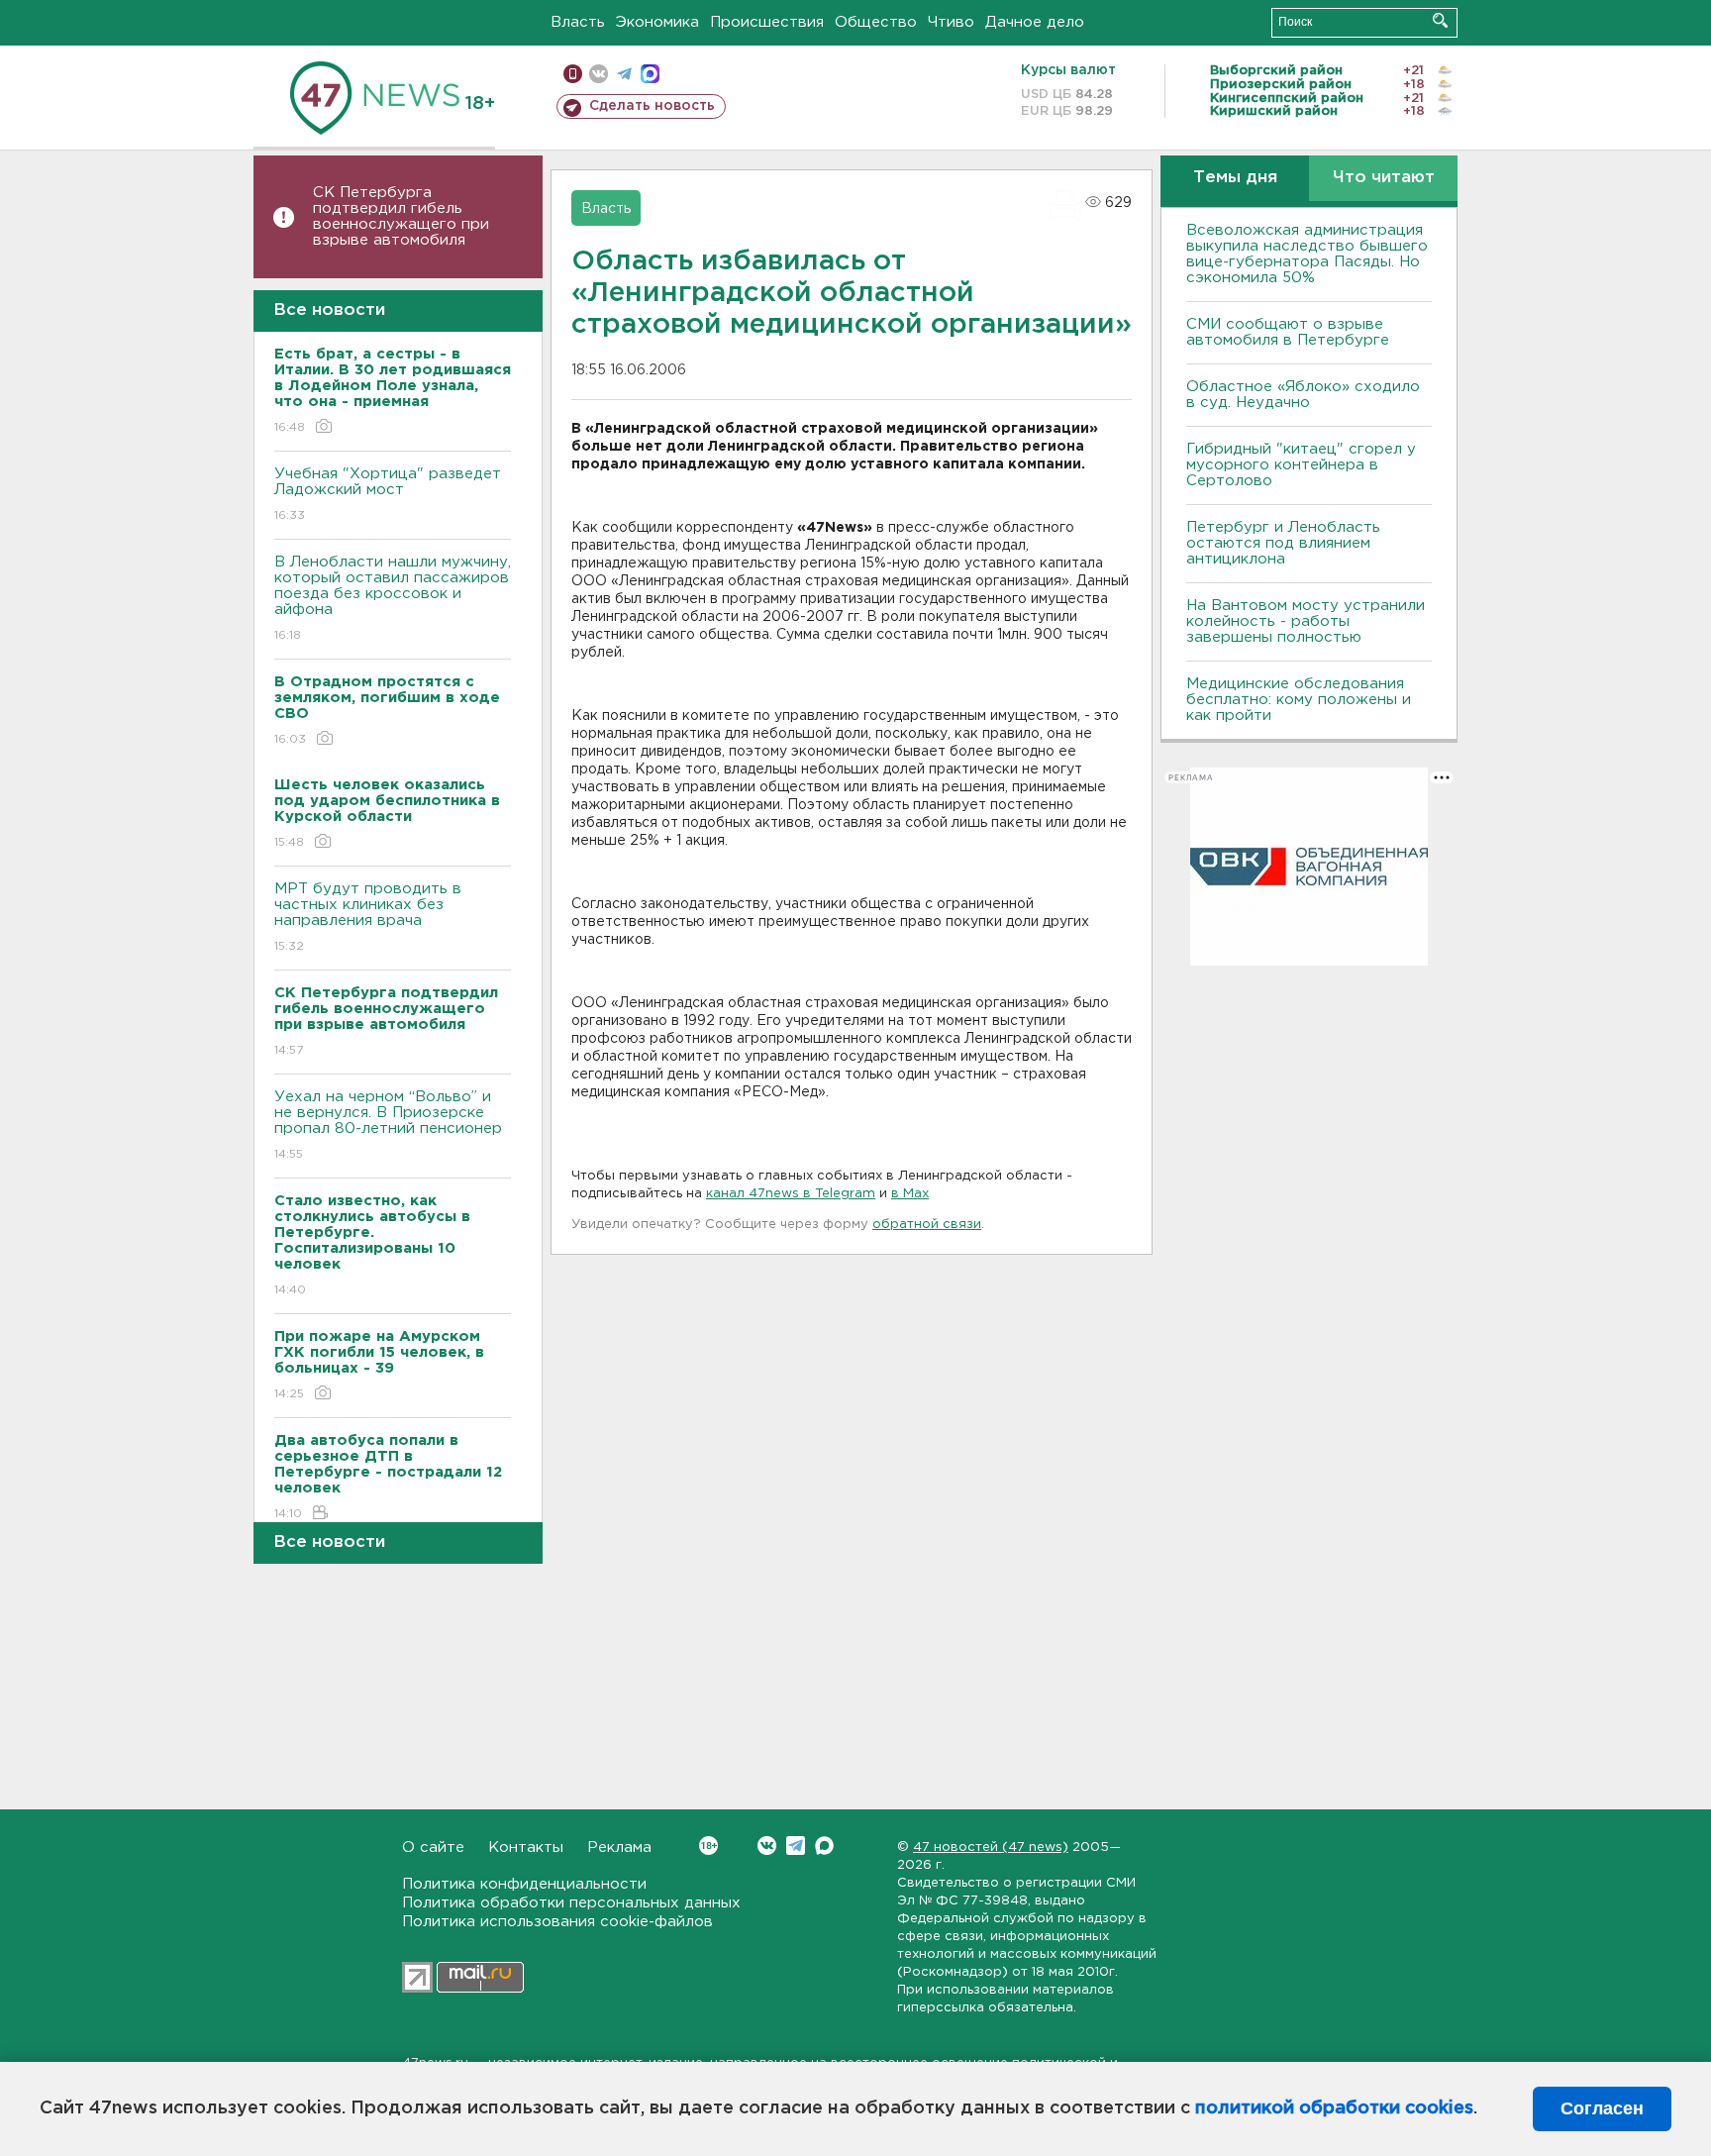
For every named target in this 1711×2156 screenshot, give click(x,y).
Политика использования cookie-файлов (557, 1922)
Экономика (657, 22)
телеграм (624, 74)
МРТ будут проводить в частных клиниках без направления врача (368, 917)
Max (824, 1846)
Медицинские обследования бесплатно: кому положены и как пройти (1299, 700)
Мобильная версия (573, 74)
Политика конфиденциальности (524, 1884)
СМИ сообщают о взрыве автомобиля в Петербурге (1288, 332)
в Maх (910, 1194)
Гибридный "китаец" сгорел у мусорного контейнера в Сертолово (1301, 465)
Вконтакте (767, 1846)
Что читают (1384, 178)
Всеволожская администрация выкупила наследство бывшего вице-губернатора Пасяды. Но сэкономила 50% (1307, 254)
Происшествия (767, 22)
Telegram (796, 1846)
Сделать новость (652, 106)
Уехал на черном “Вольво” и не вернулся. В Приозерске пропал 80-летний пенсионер (388, 1125)
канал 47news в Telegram (791, 1194)
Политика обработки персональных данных (571, 1903)
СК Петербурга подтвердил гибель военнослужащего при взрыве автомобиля (401, 216)
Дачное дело (1035, 22)
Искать (1440, 20)
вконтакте (599, 74)
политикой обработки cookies (1334, 2108)
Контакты (526, 1848)
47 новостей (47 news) (991, 1848)
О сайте (433, 1848)
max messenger (650, 74)
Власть (578, 22)
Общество (876, 22)
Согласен (1602, 2108)
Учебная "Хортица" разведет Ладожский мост (388, 494)
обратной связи (927, 1225)
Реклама (619, 1848)
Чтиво (951, 22)
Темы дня (1235, 178)
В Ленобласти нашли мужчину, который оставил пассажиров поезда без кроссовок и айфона (393, 598)
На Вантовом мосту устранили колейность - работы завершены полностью (1306, 621)
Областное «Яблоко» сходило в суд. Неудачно (1303, 395)
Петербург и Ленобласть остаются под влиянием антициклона (1283, 543)
